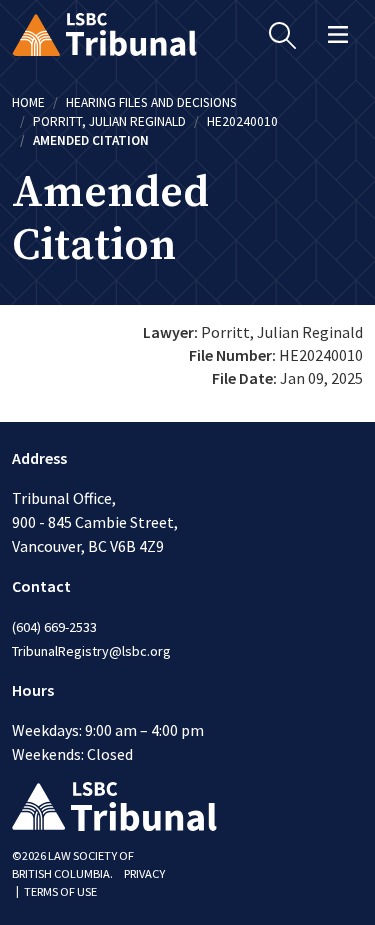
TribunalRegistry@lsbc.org (91, 651)
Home (28, 102)
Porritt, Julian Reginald (109, 121)
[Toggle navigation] (338, 34)
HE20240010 (242, 121)
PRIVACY (144, 873)
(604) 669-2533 (54, 627)
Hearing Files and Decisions (151, 102)
